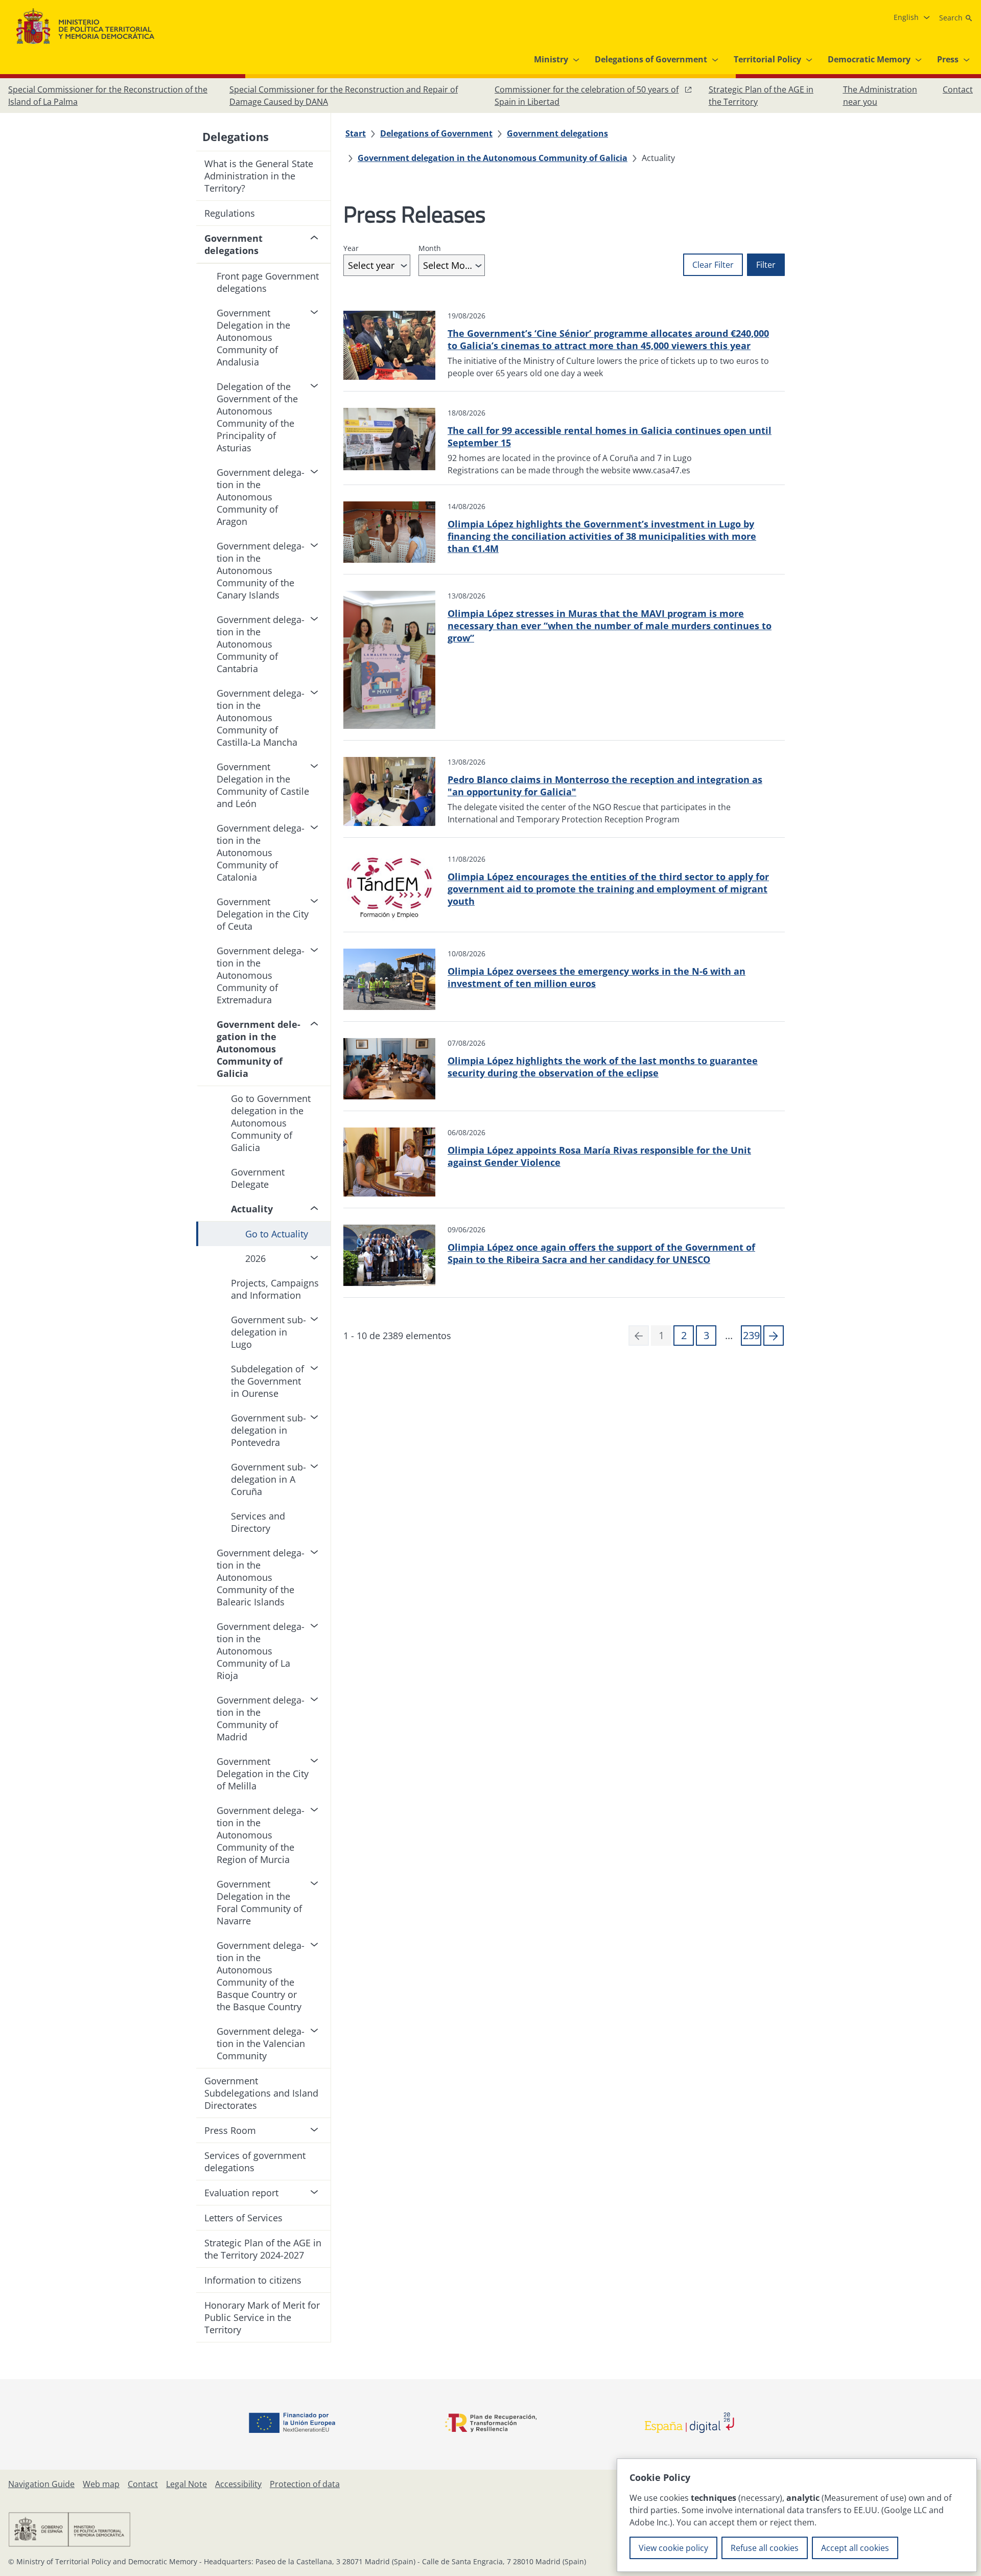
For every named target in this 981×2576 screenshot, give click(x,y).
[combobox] (377, 265)
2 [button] (684, 1335)
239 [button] (751, 1335)
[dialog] (797, 2515)
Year (351, 248)
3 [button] (706, 1335)
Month (430, 248)
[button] (774, 1336)
